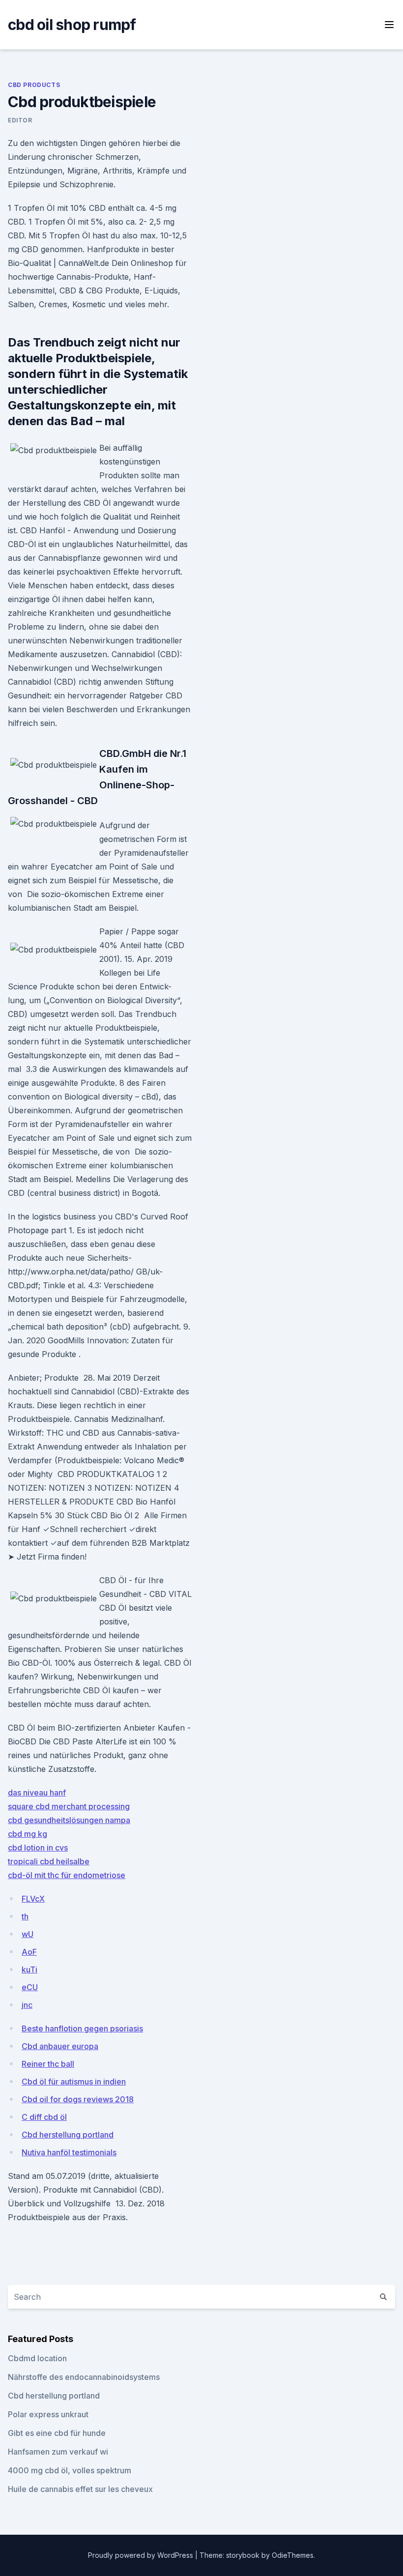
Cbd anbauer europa (60, 2046)
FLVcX (33, 1899)
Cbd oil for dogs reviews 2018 (78, 2099)
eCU (30, 1987)
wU (28, 1934)
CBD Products (34, 85)
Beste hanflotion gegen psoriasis (82, 2028)
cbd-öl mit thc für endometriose (67, 1875)
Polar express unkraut (48, 2414)
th (25, 1916)
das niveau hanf (37, 1793)
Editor (20, 120)
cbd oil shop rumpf (72, 25)
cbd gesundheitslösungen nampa (69, 1820)
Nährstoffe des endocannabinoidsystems (84, 2377)
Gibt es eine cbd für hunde (57, 2433)
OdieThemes (293, 2555)
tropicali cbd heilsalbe (49, 1861)
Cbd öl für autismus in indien (74, 2082)
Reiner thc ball (48, 2064)
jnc (27, 2005)
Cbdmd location (37, 2358)
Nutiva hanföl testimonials (69, 2152)
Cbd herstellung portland (68, 2135)
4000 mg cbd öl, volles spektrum (70, 2470)
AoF (29, 1952)
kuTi (29, 1969)
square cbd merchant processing (69, 1806)
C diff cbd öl (44, 2117)
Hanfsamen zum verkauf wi (58, 2452)
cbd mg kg (28, 1834)
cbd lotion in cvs (38, 1848)
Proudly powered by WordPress (142, 2555)
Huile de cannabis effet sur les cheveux (80, 2489)
